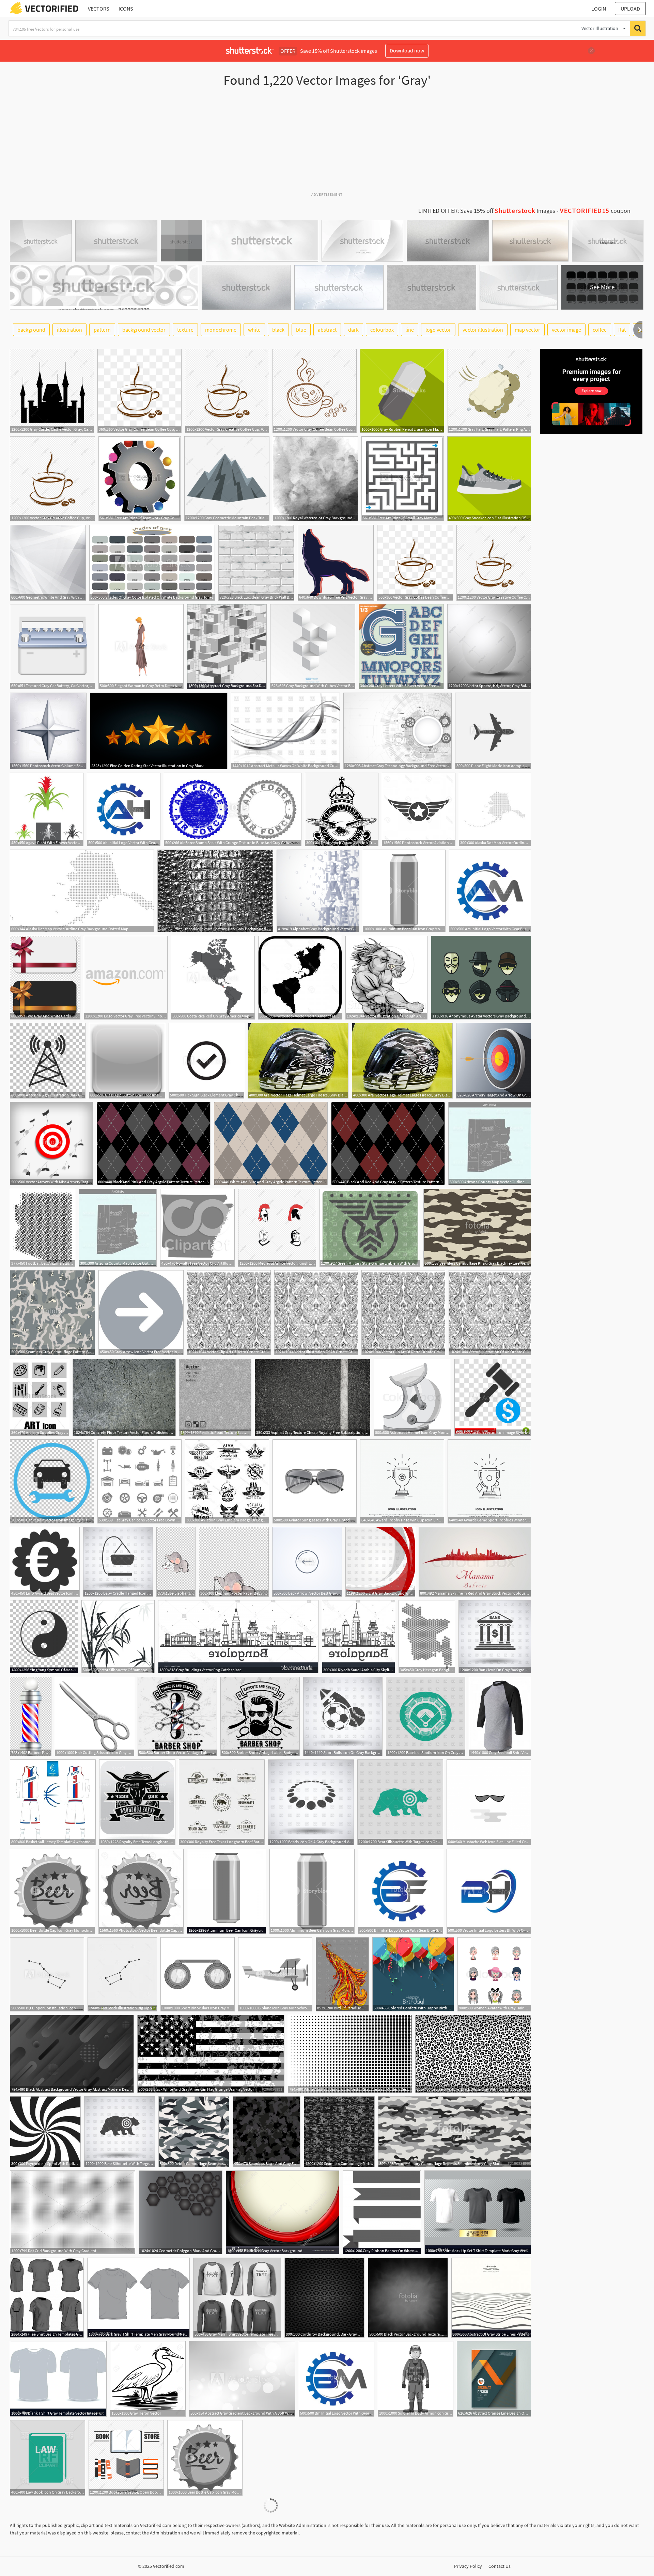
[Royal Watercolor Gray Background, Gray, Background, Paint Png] (315, 479)
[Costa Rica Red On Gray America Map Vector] (213, 978)
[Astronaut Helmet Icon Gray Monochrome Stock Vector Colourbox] (412, 1397)
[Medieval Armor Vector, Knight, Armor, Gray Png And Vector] (277, 1228)
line (410, 330)
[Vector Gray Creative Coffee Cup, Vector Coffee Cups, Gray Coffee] (227, 391)
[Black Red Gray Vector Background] (283, 2212)
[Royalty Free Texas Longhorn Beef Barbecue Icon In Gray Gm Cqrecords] (137, 1802)
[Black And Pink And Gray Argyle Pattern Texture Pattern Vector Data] (154, 1144)
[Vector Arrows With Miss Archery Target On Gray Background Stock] (52, 1144)
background (31, 330)
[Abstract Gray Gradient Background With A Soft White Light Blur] (242, 2379)
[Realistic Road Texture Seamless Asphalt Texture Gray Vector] (215, 1397)
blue (301, 330)
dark (353, 330)
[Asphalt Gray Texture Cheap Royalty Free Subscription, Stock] (313, 1397)
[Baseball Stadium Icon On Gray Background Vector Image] (426, 1716)
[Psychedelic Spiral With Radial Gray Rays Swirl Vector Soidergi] (45, 2132)
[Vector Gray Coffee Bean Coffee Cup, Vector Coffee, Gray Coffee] (139, 391)
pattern (102, 330)
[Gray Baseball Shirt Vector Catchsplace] (500, 1716)
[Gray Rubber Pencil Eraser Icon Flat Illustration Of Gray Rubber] (402, 391)
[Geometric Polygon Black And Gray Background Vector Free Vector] (181, 2212)
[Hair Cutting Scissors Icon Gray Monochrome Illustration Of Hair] (95, 1716)
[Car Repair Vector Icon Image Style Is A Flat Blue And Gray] (52, 1481)
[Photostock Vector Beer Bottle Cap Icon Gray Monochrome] (141, 1891)
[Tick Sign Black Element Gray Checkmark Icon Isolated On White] (206, 1061)
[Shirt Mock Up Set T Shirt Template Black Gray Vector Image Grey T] (478, 2212)
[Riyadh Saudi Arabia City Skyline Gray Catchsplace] (359, 1637)
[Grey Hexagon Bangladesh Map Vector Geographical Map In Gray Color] (427, 1637)
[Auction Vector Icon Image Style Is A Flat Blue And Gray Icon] (493, 1397)
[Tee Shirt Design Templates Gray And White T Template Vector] (47, 2298)
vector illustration (483, 330)
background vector (144, 330)
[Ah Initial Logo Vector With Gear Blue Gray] (124, 809)
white (254, 330)
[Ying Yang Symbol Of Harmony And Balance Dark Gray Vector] (44, 1637)
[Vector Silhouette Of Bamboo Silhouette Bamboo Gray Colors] (118, 1637)
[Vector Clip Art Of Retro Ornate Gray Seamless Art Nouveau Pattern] (229, 1313)
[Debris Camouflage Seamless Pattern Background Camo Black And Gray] (194, 2132)
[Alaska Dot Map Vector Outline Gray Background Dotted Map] (495, 809)
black (278, 330)
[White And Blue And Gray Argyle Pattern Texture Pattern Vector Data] (271, 1144)
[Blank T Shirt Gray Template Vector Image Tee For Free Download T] (58, 2379)
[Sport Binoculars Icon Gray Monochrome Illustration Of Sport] (198, 1974)
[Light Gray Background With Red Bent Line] (380, 1562)
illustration (69, 330)
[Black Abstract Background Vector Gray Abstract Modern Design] (72, 2054)
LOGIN (599, 9)
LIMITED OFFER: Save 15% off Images (487, 211)
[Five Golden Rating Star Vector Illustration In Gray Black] (159, 731)
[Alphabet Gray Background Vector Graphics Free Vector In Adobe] (318, 891)
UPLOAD (630, 9)
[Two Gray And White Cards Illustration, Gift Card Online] (45, 978)
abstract (327, 330)
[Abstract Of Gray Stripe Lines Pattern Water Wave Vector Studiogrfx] (491, 2298)
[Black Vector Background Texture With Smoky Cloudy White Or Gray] (408, 2298)
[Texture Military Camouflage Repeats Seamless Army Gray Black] (455, 2132)
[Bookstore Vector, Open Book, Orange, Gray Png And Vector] (126, 2458)
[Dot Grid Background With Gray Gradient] (73, 2212)
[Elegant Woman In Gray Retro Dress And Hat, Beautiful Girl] (141, 647)
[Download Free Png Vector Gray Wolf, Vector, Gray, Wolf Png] (336, 563)
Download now (407, 50)
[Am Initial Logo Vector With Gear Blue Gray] (490, 891)
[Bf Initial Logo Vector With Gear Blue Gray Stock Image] (401, 1891)
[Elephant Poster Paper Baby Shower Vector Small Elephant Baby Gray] (176, 1562)
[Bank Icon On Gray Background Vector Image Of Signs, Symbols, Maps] (495, 1637)
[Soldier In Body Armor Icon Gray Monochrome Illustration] (416, 2379)
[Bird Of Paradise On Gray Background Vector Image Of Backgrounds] (342, 1974)
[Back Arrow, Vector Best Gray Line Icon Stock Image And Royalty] (307, 1562)
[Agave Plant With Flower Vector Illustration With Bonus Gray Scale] (47, 809)
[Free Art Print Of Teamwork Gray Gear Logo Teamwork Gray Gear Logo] (140, 479)
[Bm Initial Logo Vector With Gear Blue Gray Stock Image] (337, 2379)
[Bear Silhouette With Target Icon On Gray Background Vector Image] (400, 1802)
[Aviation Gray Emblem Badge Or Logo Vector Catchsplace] (227, 1481)
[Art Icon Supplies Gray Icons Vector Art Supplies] (40, 1397)
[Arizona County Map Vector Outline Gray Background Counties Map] (490, 1144)
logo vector (438, 330)
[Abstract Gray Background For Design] (227, 647)
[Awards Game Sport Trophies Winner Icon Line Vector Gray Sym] (489, 1481)
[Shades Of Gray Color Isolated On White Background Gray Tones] (152, 563)
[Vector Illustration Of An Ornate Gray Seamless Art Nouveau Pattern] (316, 1313)
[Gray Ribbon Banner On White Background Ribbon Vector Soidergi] (382, 2212)
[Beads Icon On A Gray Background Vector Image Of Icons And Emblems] (311, 1802)
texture (185, 330)
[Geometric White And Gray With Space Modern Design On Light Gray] (48, 563)
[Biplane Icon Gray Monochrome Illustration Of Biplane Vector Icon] (275, 1974)
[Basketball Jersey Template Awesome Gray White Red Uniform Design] (53, 1802)
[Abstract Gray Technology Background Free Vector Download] (398, 731)
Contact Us (500, 2566)
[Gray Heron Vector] (148, 2379)
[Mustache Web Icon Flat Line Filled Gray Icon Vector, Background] (489, 1802)
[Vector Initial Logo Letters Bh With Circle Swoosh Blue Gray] (489, 1891)
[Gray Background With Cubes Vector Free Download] (313, 647)
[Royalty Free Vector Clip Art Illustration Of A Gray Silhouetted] (197, 1228)
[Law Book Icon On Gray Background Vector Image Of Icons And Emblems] (48, 2458)
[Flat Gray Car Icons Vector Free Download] (139, 1481)
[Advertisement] (327, 143)
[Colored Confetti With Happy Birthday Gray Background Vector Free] (413, 1974)
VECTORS (99, 9)
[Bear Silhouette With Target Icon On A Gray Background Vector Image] (120, 2132)
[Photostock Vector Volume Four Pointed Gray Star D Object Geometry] (48, 731)
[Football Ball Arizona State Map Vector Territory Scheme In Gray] (43, 1228)
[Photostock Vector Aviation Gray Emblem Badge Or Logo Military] (342, 809)
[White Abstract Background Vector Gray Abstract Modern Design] (350, 2054)
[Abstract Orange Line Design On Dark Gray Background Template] (494, 2379)
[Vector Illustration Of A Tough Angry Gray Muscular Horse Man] (386, 978)
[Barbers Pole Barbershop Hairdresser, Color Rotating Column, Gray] (31, 1716)
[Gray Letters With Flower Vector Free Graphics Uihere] (401, 647)
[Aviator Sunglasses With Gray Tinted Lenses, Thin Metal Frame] (315, 1481)
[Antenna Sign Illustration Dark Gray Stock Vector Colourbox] (48, 1061)
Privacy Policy (468, 2566)
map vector (527, 330)
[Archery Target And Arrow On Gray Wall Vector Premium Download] (494, 1061)
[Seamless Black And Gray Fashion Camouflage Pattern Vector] (267, 2132)
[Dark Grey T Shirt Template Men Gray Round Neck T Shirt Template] (138, 2298)
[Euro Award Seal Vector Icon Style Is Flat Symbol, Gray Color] (45, 1562)
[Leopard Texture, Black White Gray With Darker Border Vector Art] (473, 2054)
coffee (600, 330)
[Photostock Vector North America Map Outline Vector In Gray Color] (300, 978)
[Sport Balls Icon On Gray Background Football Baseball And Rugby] (343, 1716)
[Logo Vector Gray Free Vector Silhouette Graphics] (126, 978)
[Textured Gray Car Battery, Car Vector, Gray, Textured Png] (52, 647)
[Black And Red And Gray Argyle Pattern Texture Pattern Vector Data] (388, 1144)
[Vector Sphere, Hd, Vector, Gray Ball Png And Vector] (489, 647)
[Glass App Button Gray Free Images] (127, 1061)
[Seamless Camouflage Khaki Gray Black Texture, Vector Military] (477, 1228)
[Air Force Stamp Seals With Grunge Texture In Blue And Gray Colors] (233, 809)
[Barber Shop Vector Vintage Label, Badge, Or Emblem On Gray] (177, 1716)
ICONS (126, 9)
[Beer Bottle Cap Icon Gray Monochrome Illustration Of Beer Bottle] (52, 1891)
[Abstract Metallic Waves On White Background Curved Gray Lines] (285, 731)
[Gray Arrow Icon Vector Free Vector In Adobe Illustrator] (141, 1313)
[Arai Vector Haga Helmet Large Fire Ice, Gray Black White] (298, 1061)
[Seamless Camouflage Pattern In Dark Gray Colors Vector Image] (339, 2132)
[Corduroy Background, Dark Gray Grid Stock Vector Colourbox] (324, 2298)
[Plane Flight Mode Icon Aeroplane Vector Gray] (493, 731)
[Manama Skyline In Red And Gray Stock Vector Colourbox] (475, 1562)
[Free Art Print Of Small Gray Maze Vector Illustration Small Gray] (403, 479)
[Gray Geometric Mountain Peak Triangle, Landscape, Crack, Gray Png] (227, 479)
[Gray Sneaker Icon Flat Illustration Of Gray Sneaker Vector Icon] (489, 479)
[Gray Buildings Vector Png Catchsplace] (238, 1637)
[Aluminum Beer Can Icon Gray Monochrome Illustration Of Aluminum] (404, 891)
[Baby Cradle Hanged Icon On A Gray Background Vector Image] (118, 1562)
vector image (566, 330)
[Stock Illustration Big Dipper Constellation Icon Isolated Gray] (122, 1974)
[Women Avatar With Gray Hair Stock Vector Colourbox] (494, 1974)
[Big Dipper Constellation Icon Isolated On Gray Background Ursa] (47, 1974)
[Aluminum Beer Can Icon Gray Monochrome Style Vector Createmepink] (227, 1891)
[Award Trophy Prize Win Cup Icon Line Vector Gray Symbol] (402, 1481)
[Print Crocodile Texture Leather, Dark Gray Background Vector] (215, 891)
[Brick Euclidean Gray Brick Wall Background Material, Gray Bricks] (256, 563)
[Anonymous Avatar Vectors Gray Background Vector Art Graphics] (481, 978)
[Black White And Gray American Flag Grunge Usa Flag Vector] (211, 2054)
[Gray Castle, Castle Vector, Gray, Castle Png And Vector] (52, 391)
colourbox (382, 330)
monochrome (221, 330)
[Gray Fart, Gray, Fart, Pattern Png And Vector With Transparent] (489, 391)
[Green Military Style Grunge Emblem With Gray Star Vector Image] (370, 1228)
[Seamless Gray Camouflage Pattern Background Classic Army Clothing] (52, 1313)
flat (622, 330)
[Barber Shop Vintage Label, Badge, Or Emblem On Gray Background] (260, 1716)
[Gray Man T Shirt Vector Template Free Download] (237, 2298)
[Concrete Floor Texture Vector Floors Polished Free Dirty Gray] (124, 1397)
